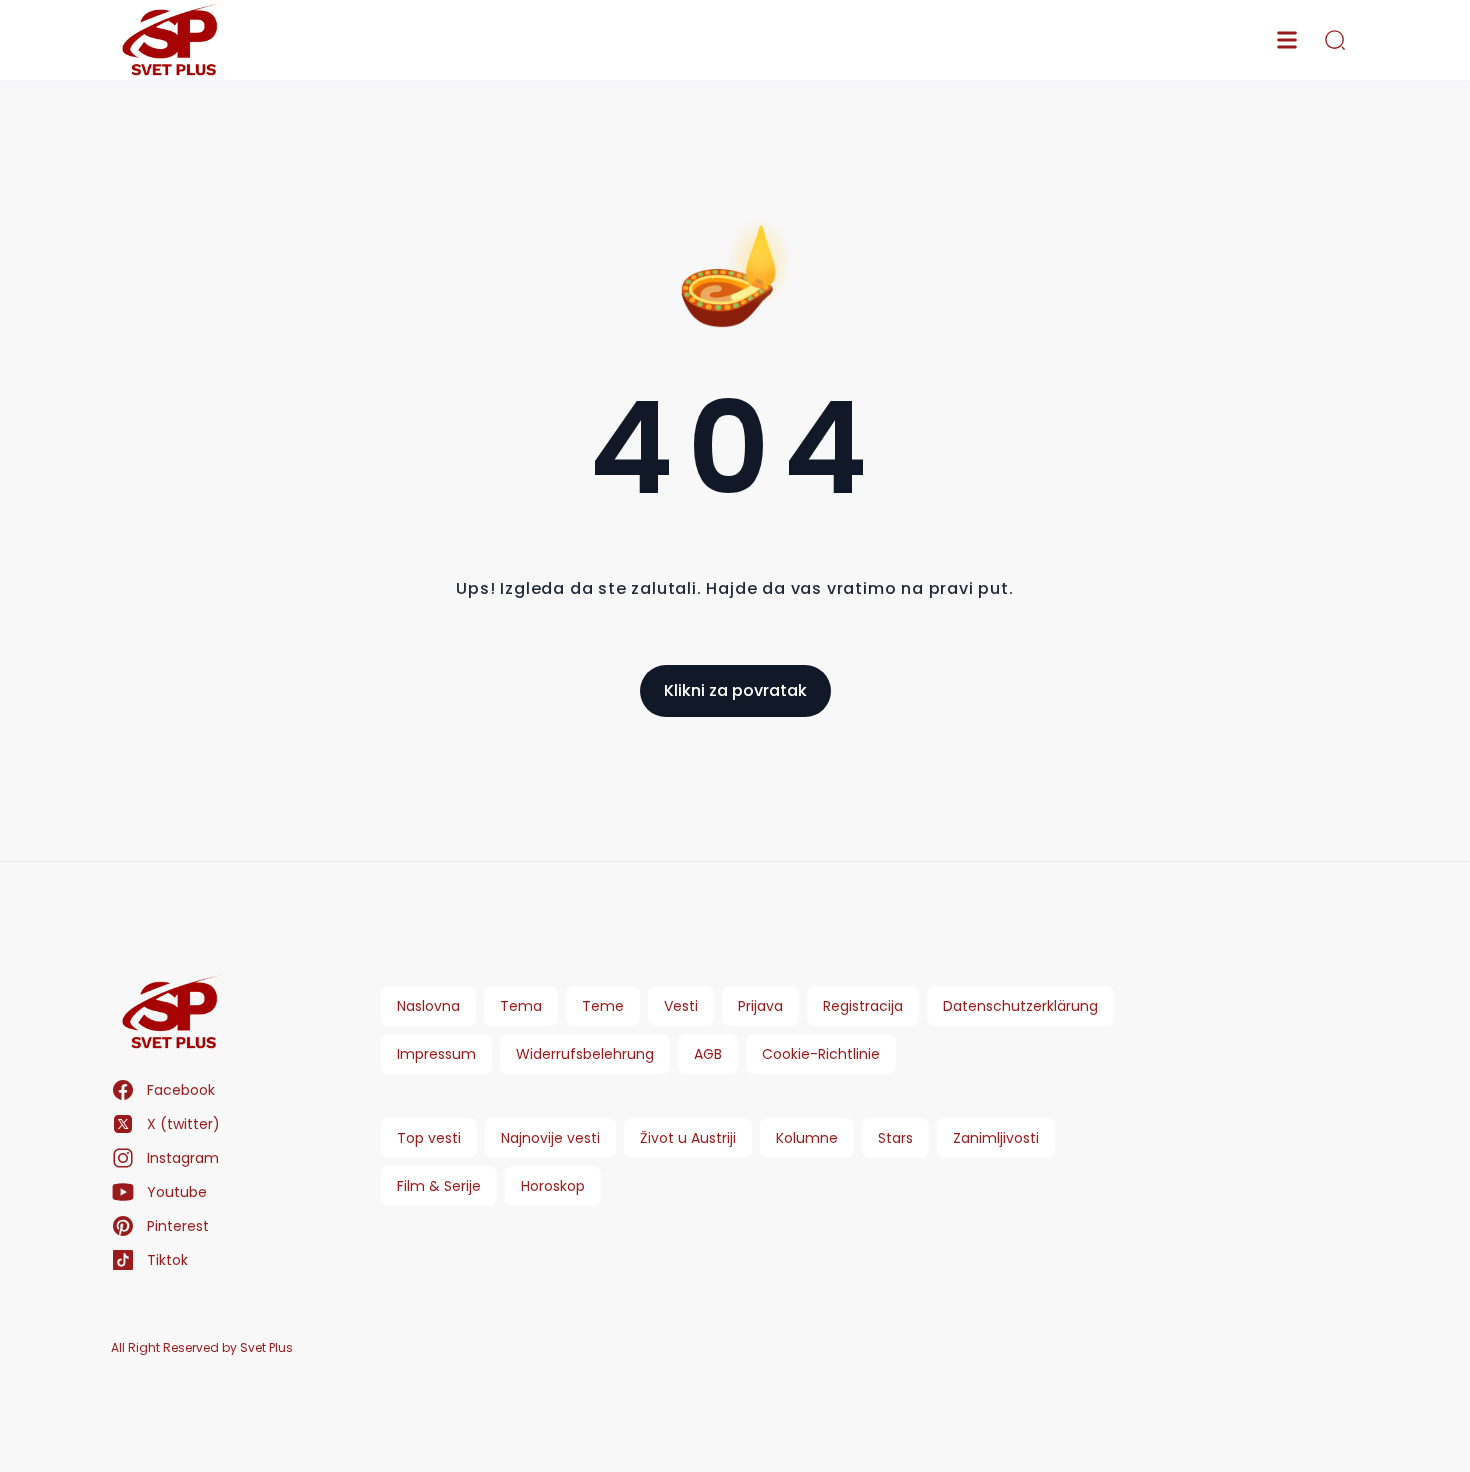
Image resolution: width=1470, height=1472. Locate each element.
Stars (895, 1138)
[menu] (1287, 40)
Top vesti (429, 1138)
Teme (603, 1006)
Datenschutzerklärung (1020, 1006)
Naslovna (428, 1006)
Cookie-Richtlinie (821, 1054)
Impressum (436, 1054)
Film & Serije (439, 1186)
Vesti (681, 1006)
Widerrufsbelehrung (585, 1054)
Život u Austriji (688, 1138)
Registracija (863, 1006)
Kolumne (807, 1138)
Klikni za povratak (735, 690)
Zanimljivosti (996, 1138)
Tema (521, 1006)
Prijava (760, 1006)
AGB (708, 1054)
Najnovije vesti (550, 1138)
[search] (1335, 40)
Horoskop (553, 1186)
